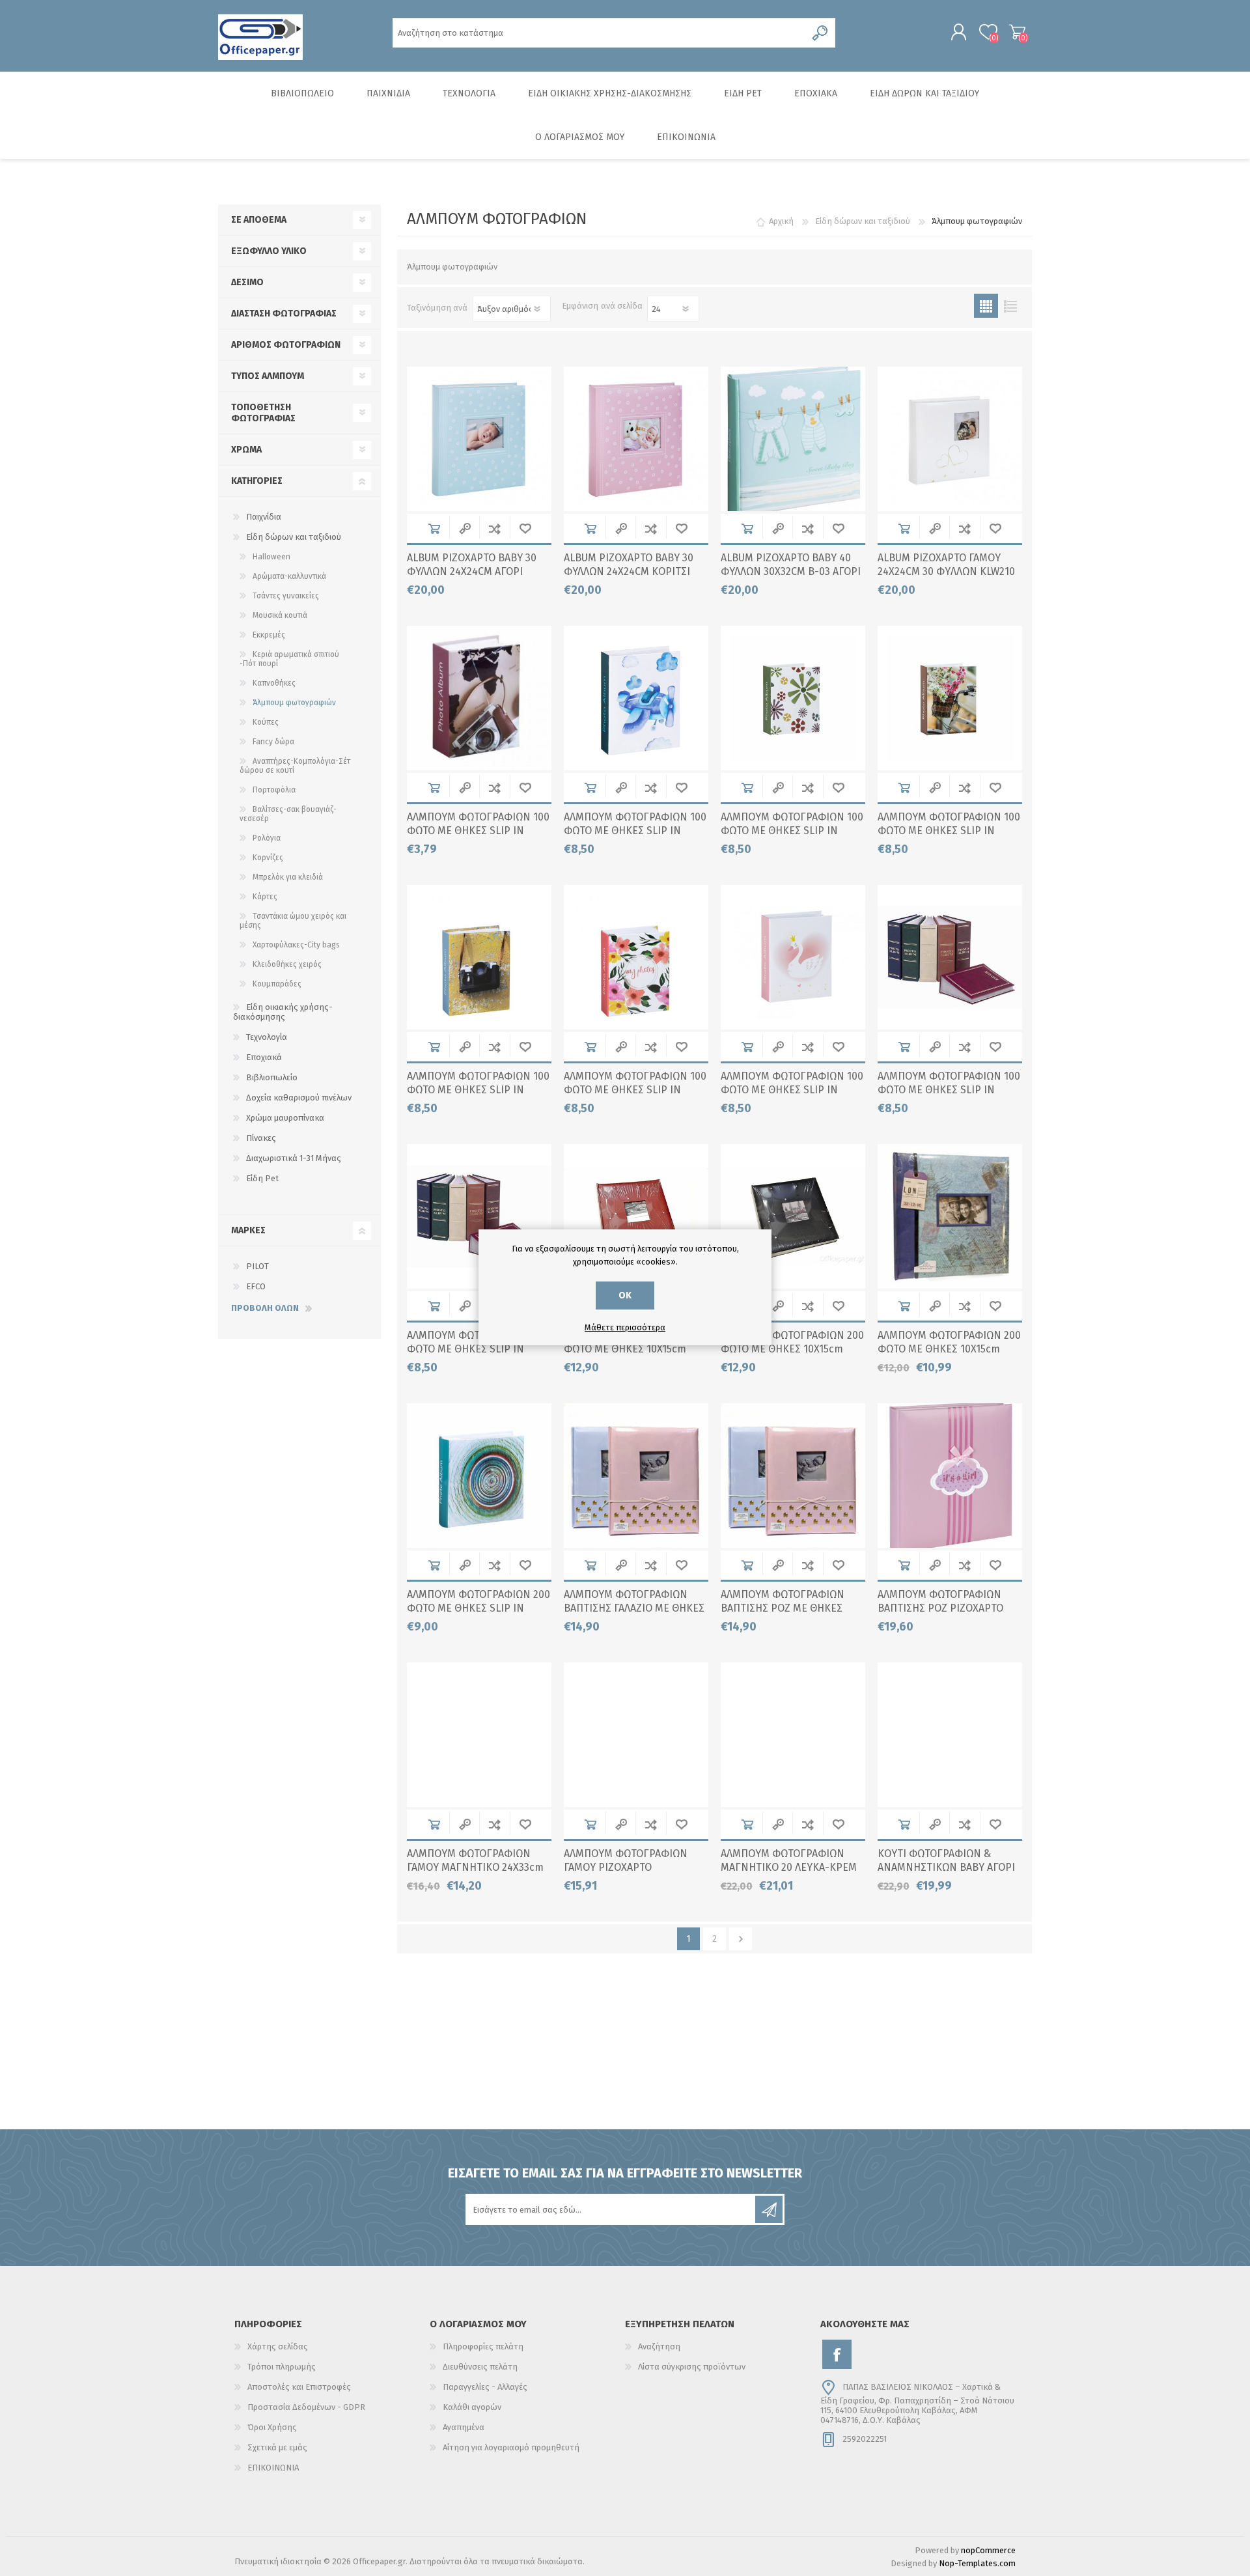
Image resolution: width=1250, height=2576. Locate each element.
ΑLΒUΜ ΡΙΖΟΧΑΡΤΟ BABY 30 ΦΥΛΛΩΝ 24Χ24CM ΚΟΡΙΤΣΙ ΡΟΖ (629, 571)
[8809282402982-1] (636, 1216)
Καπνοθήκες (274, 683)
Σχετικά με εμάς (277, 2447)
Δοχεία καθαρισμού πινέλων (299, 1098)
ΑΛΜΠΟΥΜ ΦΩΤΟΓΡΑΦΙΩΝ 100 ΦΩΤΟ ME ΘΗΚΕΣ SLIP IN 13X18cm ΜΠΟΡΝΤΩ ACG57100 (478, 1349)
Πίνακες (261, 1138)
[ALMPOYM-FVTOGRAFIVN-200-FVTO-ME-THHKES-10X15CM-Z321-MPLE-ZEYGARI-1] (950, 1216)
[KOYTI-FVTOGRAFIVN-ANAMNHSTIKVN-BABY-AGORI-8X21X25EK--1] (950, 1735)
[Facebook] (837, 2354)
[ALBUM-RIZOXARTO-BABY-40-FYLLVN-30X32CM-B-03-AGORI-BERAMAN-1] (793, 439)
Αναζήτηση (659, 2346)
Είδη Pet (262, 1178)
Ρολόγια (267, 838)
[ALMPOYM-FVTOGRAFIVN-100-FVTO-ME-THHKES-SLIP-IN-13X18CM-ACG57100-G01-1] (793, 957)
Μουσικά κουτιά (280, 615)
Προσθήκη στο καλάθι (434, 528)
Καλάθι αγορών (1017, 32)
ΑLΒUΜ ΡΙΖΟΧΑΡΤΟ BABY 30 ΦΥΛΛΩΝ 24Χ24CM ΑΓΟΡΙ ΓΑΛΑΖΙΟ (472, 571)
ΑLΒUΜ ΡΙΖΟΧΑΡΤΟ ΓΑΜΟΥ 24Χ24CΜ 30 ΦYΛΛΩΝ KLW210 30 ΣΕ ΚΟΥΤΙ (946, 571)
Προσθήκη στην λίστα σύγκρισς (494, 528)
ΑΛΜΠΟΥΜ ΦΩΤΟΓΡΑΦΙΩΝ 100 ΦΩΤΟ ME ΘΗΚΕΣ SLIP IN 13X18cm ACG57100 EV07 (478, 1090)
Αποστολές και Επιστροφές (299, 2387)
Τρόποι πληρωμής (282, 2367)
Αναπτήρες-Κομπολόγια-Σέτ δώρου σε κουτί (295, 766)
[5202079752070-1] (793, 698)
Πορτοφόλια (274, 790)
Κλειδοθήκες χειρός (287, 964)
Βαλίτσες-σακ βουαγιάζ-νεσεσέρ (288, 814)
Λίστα (1010, 306)
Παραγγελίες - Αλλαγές (485, 2387)
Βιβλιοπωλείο (272, 1077)
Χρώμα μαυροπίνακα (285, 1118)
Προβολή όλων (265, 1308)
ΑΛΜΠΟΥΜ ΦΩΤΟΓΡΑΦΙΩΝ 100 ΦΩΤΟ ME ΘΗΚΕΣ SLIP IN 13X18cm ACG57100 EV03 (792, 831)
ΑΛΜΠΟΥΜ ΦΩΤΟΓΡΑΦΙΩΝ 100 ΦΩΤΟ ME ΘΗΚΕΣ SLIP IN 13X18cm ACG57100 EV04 (949, 831)
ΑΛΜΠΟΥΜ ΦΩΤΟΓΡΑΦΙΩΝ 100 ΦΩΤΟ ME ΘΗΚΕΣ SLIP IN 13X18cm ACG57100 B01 (635, 831)
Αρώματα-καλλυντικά (289, 576)
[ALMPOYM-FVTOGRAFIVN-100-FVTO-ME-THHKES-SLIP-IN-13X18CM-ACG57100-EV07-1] (479, 957)
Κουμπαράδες (277, 984)
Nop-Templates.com (977, 2563)
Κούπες (266, 722)
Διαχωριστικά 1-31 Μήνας (294, 1158)
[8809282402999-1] (793, 1216)
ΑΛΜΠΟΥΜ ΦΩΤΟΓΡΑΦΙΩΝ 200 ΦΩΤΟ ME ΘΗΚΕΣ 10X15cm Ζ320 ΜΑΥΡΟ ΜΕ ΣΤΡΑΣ (792, 1349)
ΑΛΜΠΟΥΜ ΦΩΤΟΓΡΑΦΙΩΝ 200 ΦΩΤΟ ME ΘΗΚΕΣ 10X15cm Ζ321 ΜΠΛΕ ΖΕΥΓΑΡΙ (949, 1349)
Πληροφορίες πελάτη (483, 2346)
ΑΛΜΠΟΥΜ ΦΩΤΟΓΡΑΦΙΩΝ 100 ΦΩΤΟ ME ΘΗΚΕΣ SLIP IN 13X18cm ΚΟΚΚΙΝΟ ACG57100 (949, 1090)
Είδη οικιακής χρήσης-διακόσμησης (283, 1012)
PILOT (257, 1266)
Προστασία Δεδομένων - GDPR (306, 2407)
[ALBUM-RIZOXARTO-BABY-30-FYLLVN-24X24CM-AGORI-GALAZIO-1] (479, 439)
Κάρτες (265, 897)
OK (625, 1295)
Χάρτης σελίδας (278, 2346)
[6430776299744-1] (793, 1476)
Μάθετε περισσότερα (625, 1327)
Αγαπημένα (464, 2427)
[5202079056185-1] (950, 1476)
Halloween (271, 557)
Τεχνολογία (267, 1037)
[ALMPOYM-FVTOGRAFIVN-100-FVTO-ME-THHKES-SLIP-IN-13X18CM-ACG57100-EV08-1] (636, 957)
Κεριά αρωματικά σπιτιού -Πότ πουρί (289, 659)
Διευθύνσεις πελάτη (480, 2367)
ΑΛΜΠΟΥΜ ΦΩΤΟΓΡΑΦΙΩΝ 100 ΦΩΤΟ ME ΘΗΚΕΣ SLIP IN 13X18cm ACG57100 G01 (792, 1090)
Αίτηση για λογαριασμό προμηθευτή (511, 2447)
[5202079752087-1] (950, 698)
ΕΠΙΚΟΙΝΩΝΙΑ (273, 2468)
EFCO (256, 1286)
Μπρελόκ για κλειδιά (288, 877)
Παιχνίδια (264, 517)
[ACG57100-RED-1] (950, 957)
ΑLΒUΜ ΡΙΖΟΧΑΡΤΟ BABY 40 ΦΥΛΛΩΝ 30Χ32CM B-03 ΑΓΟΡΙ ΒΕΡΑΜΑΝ (791, 571)
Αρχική (781, 221)
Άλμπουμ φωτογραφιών (294, 703)
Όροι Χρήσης (272, 2427)
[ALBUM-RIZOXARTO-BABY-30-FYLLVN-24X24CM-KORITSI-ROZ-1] (636, 439)
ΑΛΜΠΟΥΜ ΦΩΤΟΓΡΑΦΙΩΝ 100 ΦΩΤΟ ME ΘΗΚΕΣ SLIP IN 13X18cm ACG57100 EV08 (635, 1090)
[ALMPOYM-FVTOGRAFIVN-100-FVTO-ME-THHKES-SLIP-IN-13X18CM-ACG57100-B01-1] (636, 698)
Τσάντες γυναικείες (286, 596)
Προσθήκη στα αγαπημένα (525, 528)
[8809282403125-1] (479, 1735)
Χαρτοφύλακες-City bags (296, 945)
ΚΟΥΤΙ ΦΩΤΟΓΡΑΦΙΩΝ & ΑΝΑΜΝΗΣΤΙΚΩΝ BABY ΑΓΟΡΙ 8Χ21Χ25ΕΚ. (946, 1867)
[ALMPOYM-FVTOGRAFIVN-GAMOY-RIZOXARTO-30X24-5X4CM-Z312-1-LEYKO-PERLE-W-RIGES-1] (636, 1735)
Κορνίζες (268, 858)
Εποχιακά (264, 1057)
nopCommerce (988, 2550)
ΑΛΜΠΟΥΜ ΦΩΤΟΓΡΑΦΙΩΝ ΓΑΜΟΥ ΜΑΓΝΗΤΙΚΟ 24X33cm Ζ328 (475, 1867)
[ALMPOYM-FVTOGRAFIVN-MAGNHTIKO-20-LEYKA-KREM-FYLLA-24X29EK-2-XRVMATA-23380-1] (793, 1735)
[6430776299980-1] (636, 1476)
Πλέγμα (986, 306)
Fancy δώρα (273, 742)
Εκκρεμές (269, 635)
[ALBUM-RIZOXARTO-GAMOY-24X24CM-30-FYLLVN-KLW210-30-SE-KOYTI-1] (950, 439)
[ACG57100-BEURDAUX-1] (479, 1216)
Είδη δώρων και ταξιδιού (294, 537)
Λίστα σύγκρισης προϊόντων (692, 2367)
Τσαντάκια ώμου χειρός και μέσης (293, 921)
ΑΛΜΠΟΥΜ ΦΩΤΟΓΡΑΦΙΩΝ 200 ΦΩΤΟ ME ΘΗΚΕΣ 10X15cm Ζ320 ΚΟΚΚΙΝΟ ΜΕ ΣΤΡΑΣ (635, 1349)
